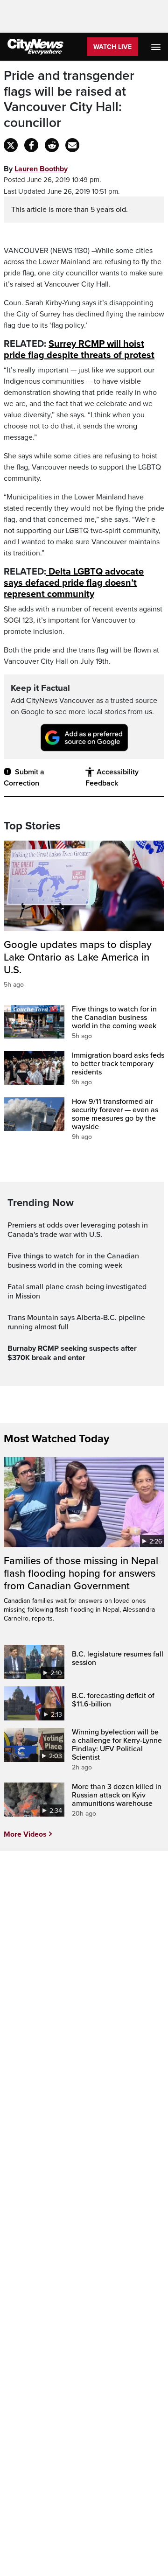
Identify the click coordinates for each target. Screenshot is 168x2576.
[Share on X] (11, 145)
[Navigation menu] (157, 47)
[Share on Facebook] (31, 145)
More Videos (25, 1834)
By (36, 169)
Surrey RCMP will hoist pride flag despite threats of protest (79, 350)
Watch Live (112, 47)
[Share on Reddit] (52, 145)
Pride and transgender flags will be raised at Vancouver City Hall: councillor (69, 99)
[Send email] (72, 145)
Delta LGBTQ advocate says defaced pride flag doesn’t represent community (74, 583)
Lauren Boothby (41, 169)
